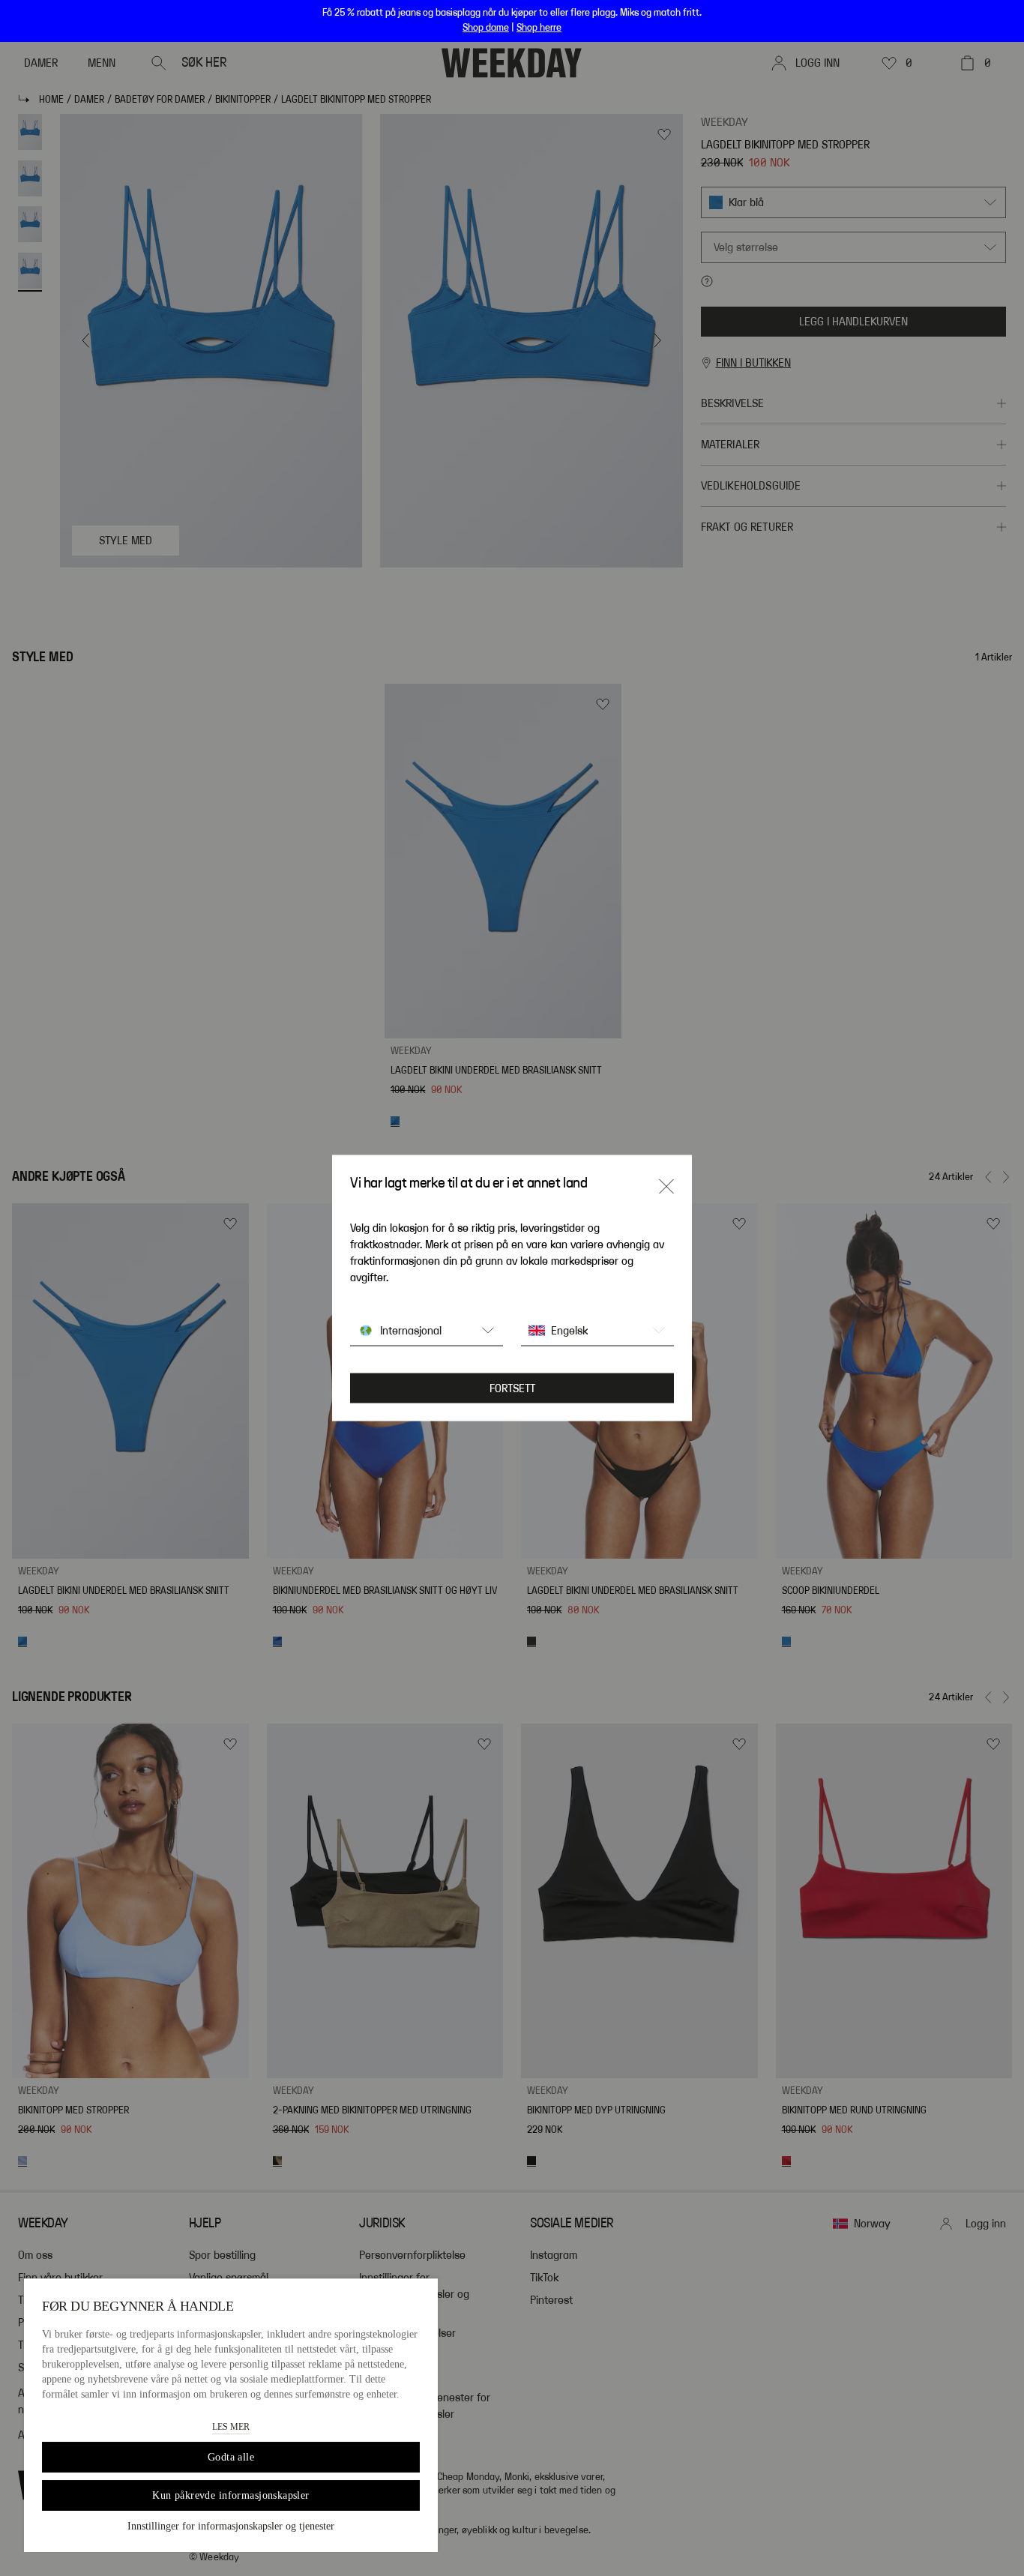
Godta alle (231, 2457)
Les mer (231, 2427)
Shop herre (539, 28)
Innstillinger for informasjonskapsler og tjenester (231, 2526)
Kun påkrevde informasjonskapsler (231, 2495)
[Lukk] (666, 1187)
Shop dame (486, 28)
